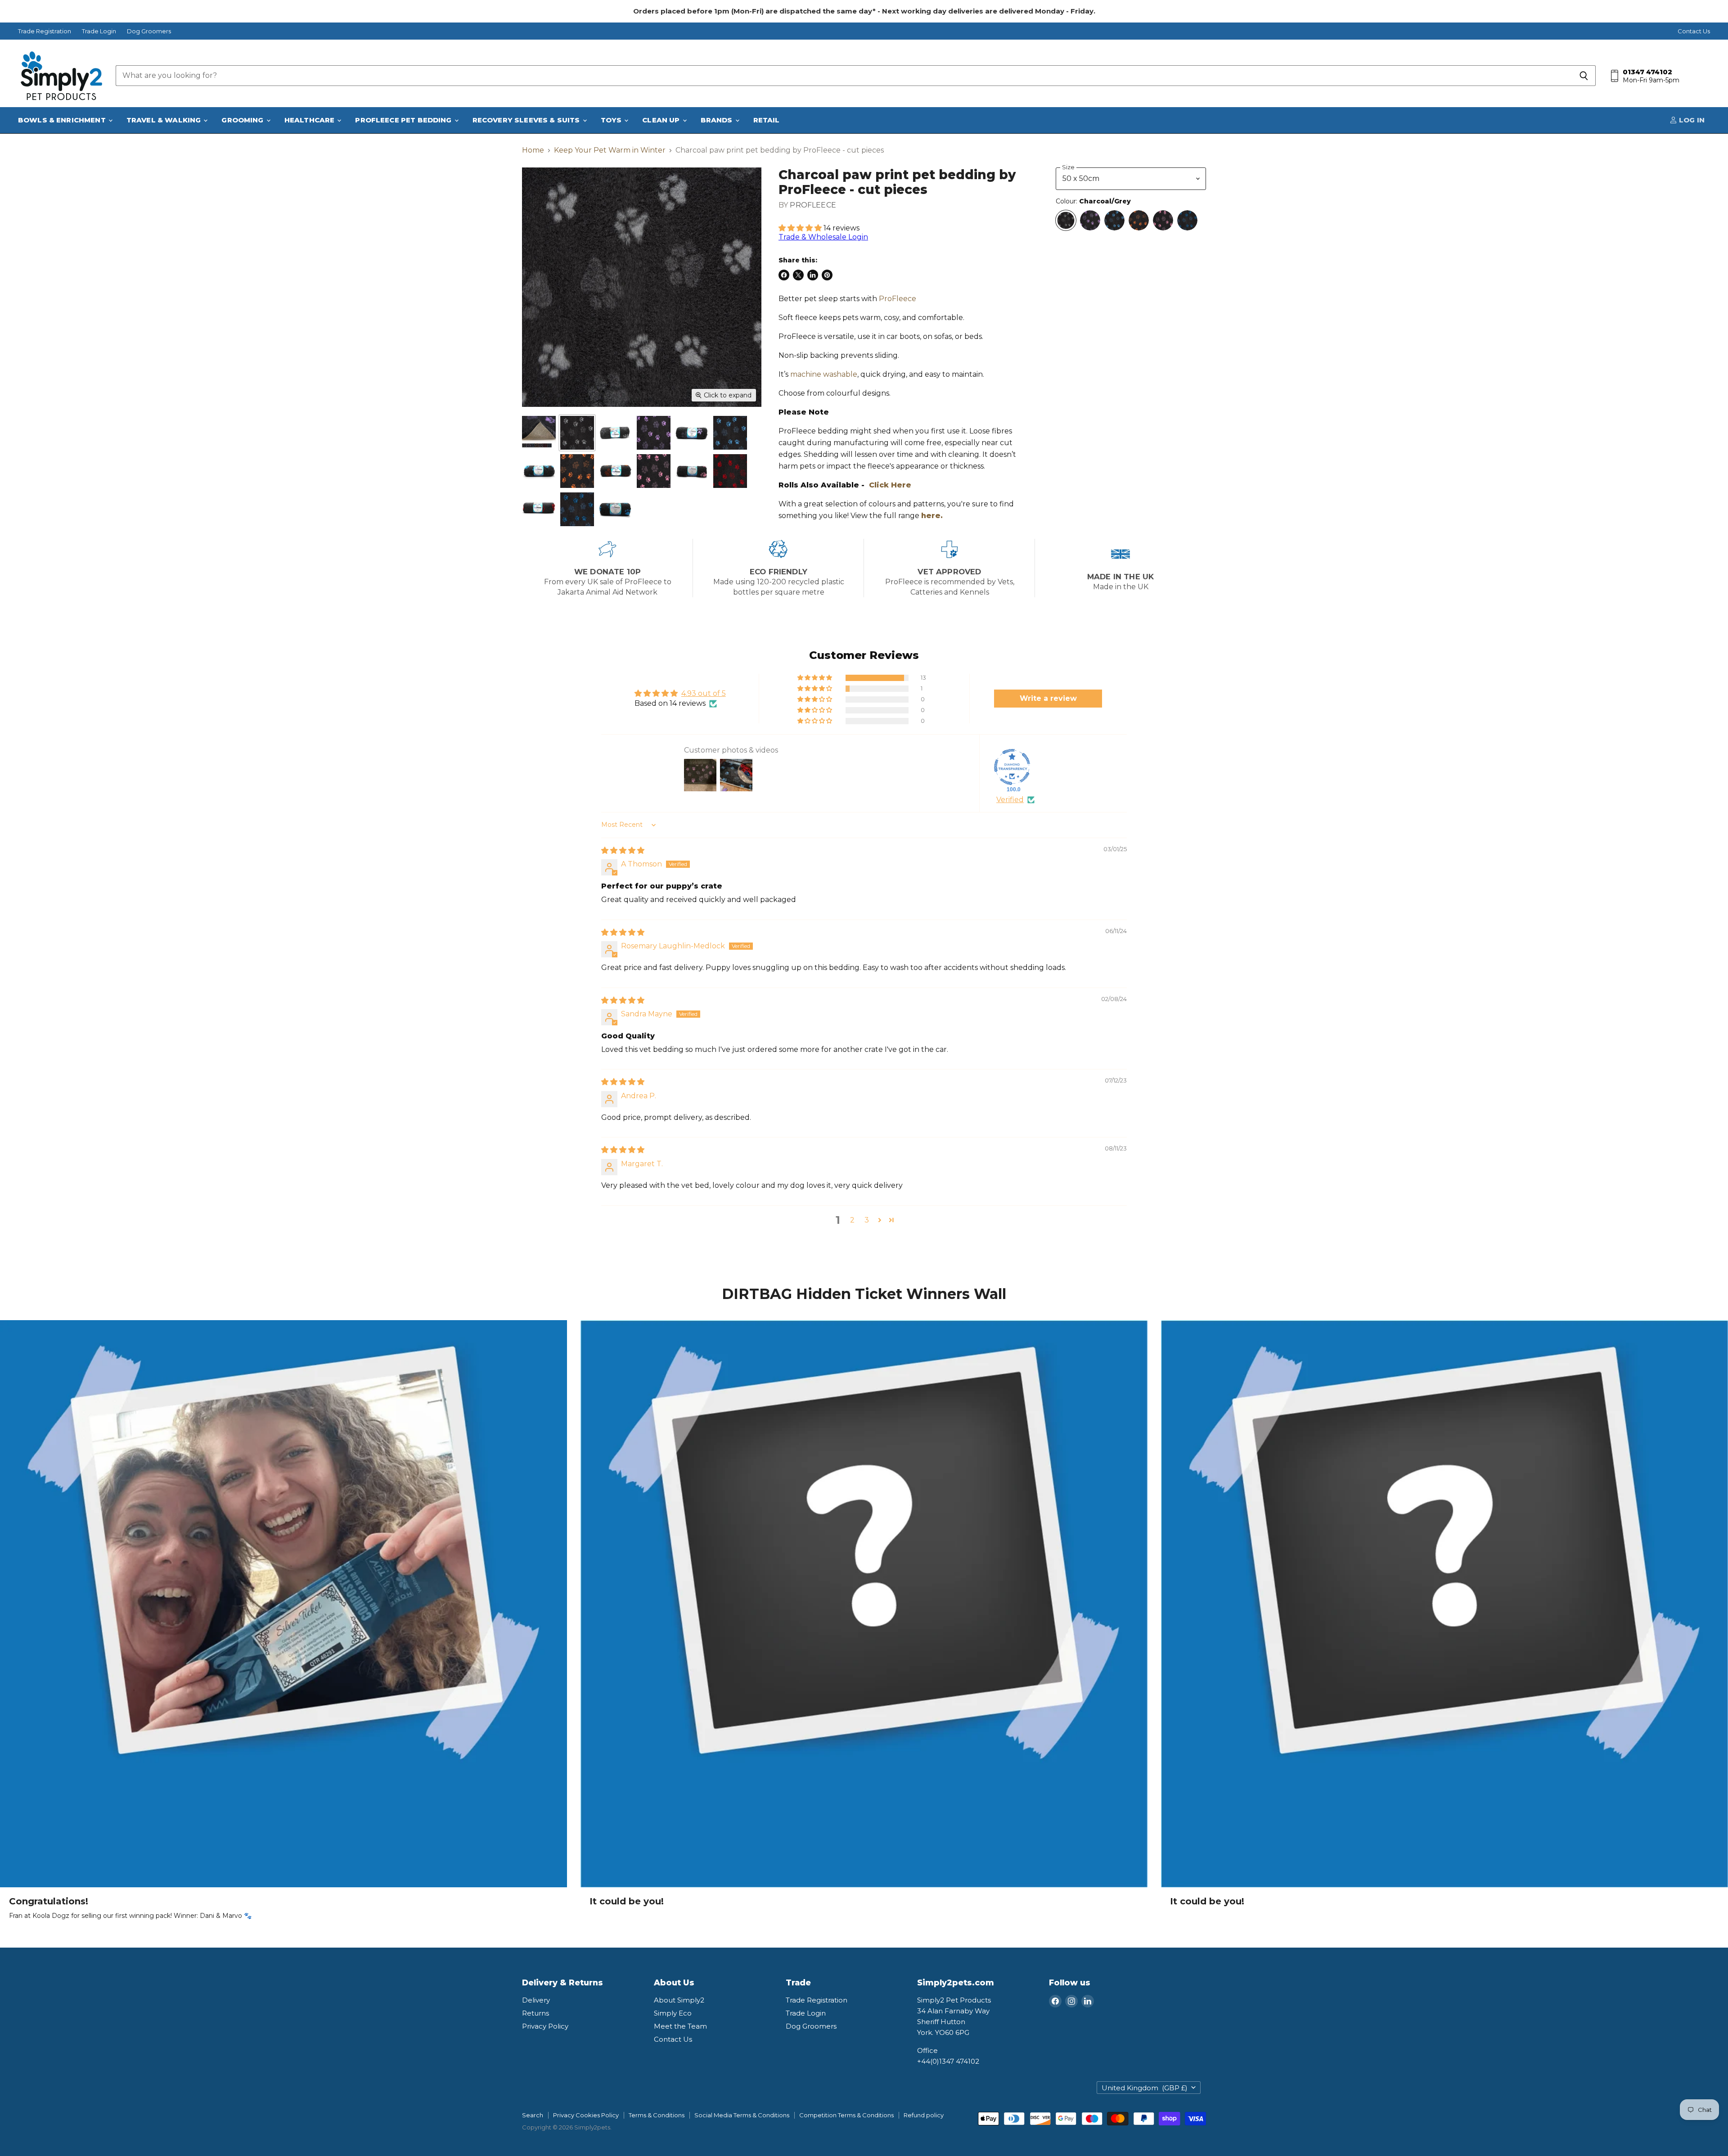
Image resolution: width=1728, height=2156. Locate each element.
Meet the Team (680, 2026)
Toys (612, 120)
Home (533, 150)
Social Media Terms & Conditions (742, 2115)
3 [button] (867, 1220)
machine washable (824, 374)
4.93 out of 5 (704, 693)
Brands (718, 120)
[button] (801, 228)
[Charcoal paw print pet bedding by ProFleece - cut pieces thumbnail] (577, 433)
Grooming (243, 120)
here (931, 516)
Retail (767, 120)
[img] (623, 850)
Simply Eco (673, 2013)
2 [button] (852, 1220)
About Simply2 (679, 2000)
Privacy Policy (545, 2026)
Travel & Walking (165, 120)
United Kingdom (1145, 2088)
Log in (1691, 120)
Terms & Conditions (657, 2115)
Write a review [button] (1048, 698)
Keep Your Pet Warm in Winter (610, 150)
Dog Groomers (149, 31)
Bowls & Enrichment (63, 120)
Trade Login (99, 31)
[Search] (1584, 76)
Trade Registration (45, 31)
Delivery (536, 2000)
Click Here (890, 485)
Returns (535, 2013)
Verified (1010, 800)
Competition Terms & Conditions (846, 2115)
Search (533, 2115)
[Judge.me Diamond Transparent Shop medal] (1012, 767)
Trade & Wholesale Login (823, 237)
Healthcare (310, 120)
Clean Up (662, 120)
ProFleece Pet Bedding (404, 120)
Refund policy (924, 2115)
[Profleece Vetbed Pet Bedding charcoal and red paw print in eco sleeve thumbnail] (539, 509)
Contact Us (1694, 31)
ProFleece (813, 205)
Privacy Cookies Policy (586, 2115)
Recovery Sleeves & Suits (527, 120)
